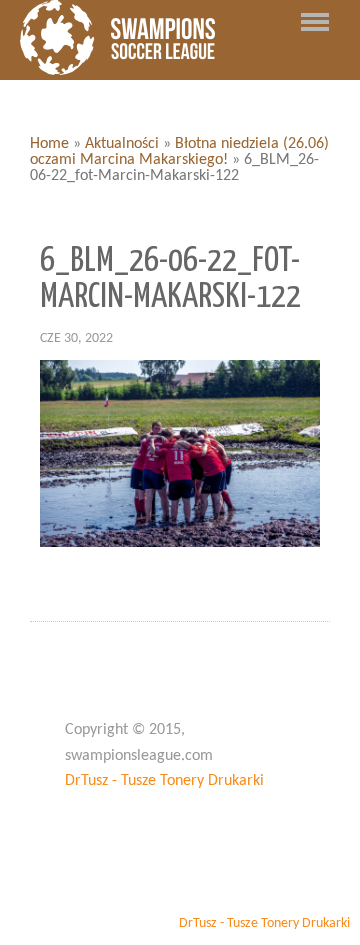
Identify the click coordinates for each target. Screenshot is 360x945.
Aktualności (122, 144)
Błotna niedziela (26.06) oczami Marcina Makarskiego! (179, 152)
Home (49, 144)
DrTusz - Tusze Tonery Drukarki (164, 781)
